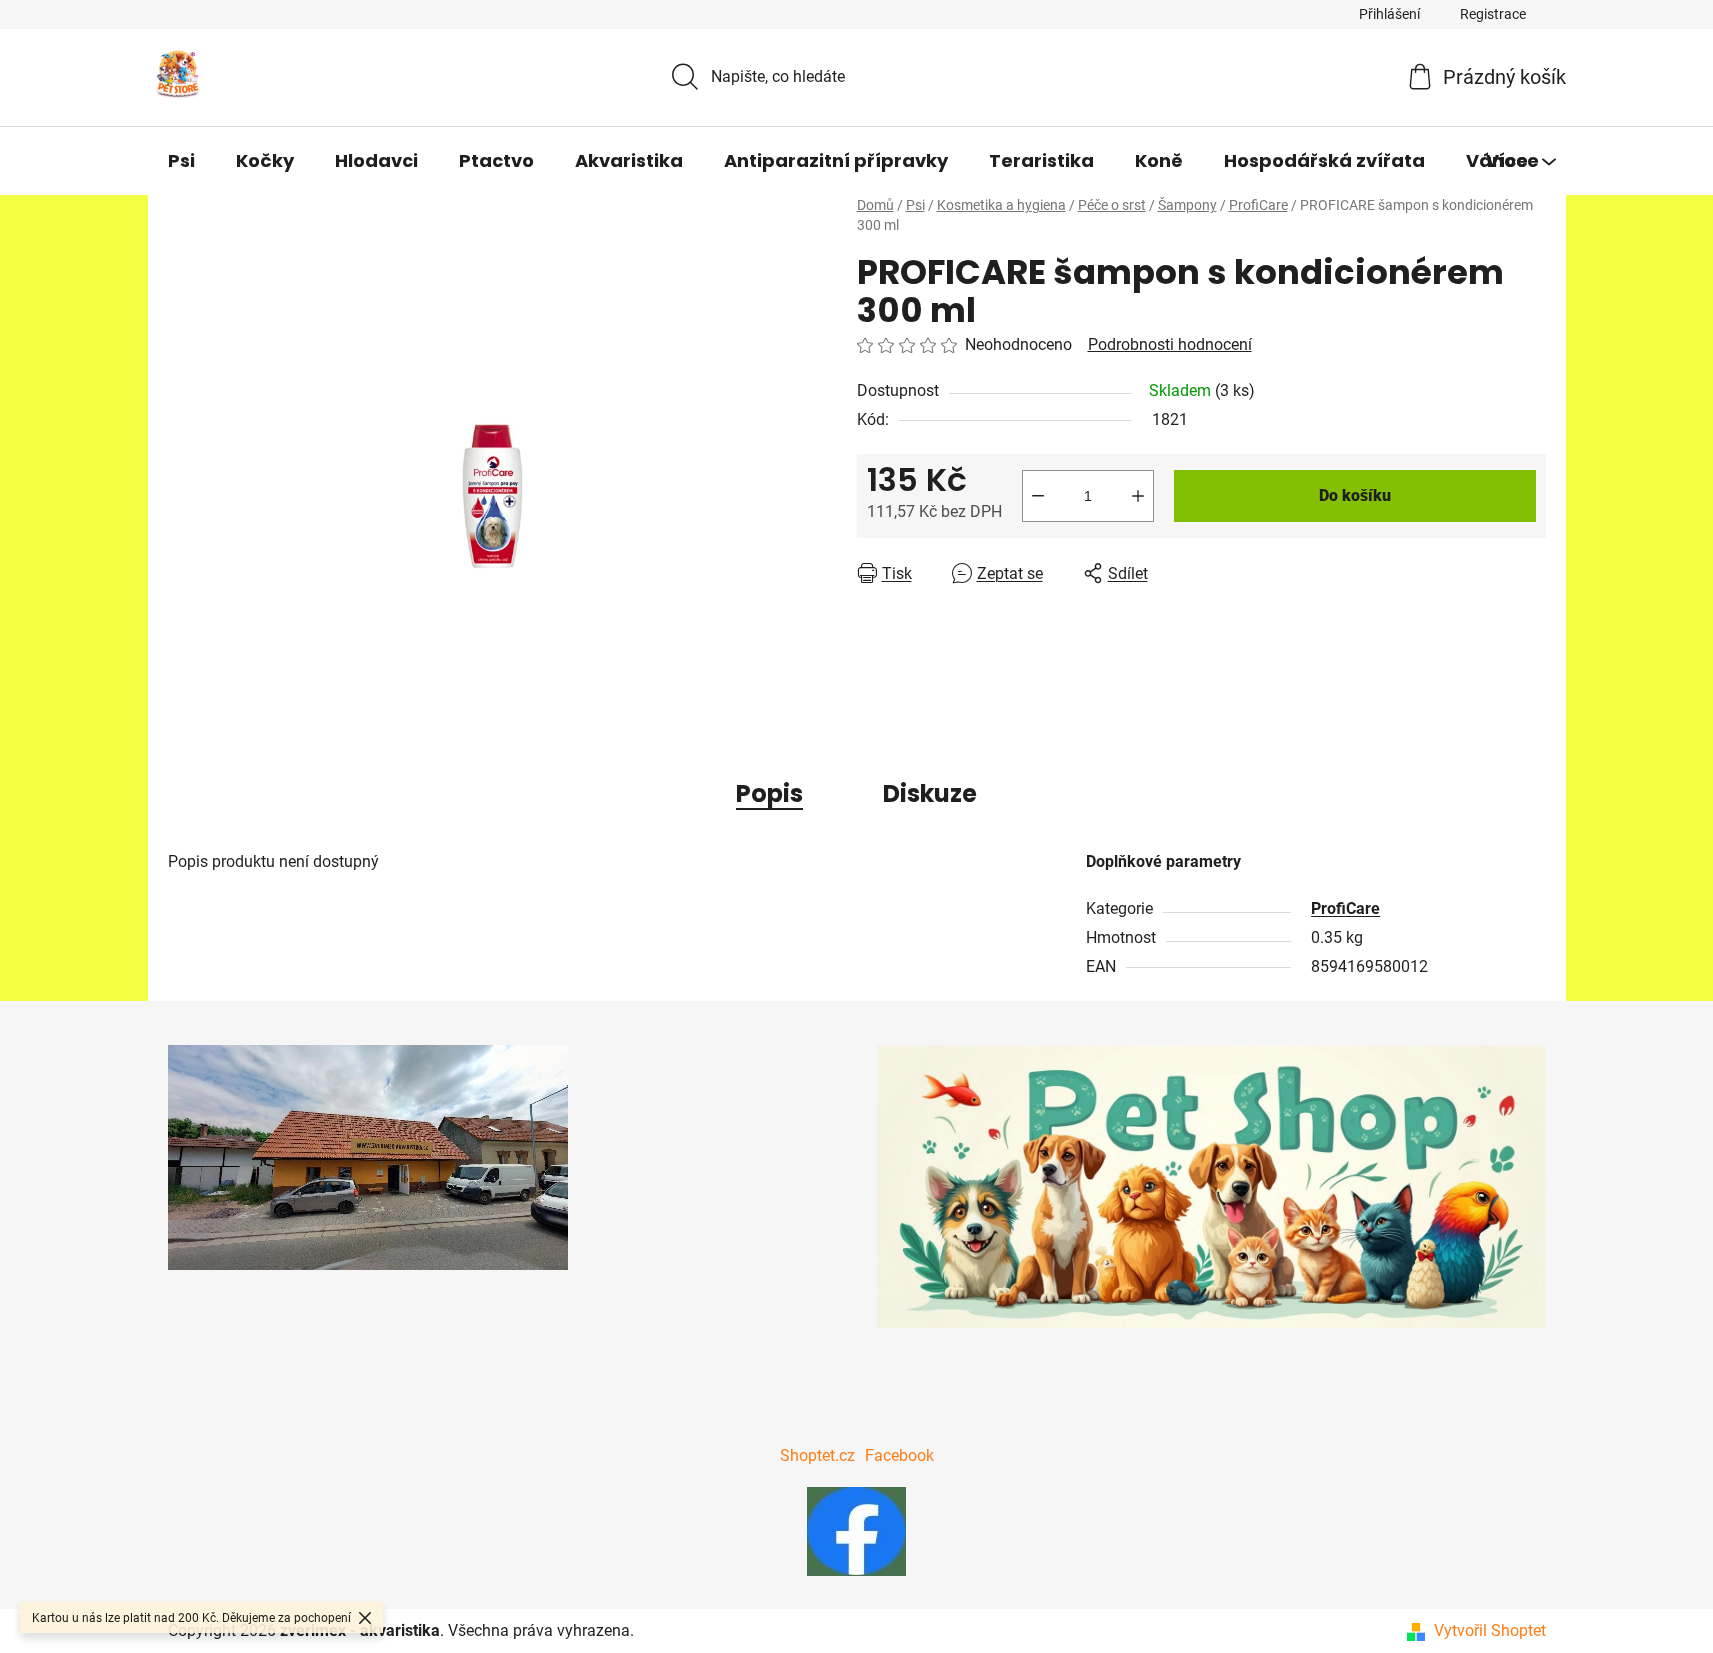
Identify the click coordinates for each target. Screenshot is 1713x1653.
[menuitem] (181, 161)
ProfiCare (1345, 908)
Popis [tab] (769, 793)
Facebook (899, 1455)
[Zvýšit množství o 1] (1138, 496)
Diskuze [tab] (930, 793)
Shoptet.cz (817, 1455)
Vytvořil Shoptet (1490, 1630)
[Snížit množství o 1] (1038, 496)
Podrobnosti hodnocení (1170, 344)
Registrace (1493, 14)
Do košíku (1355, 495)
